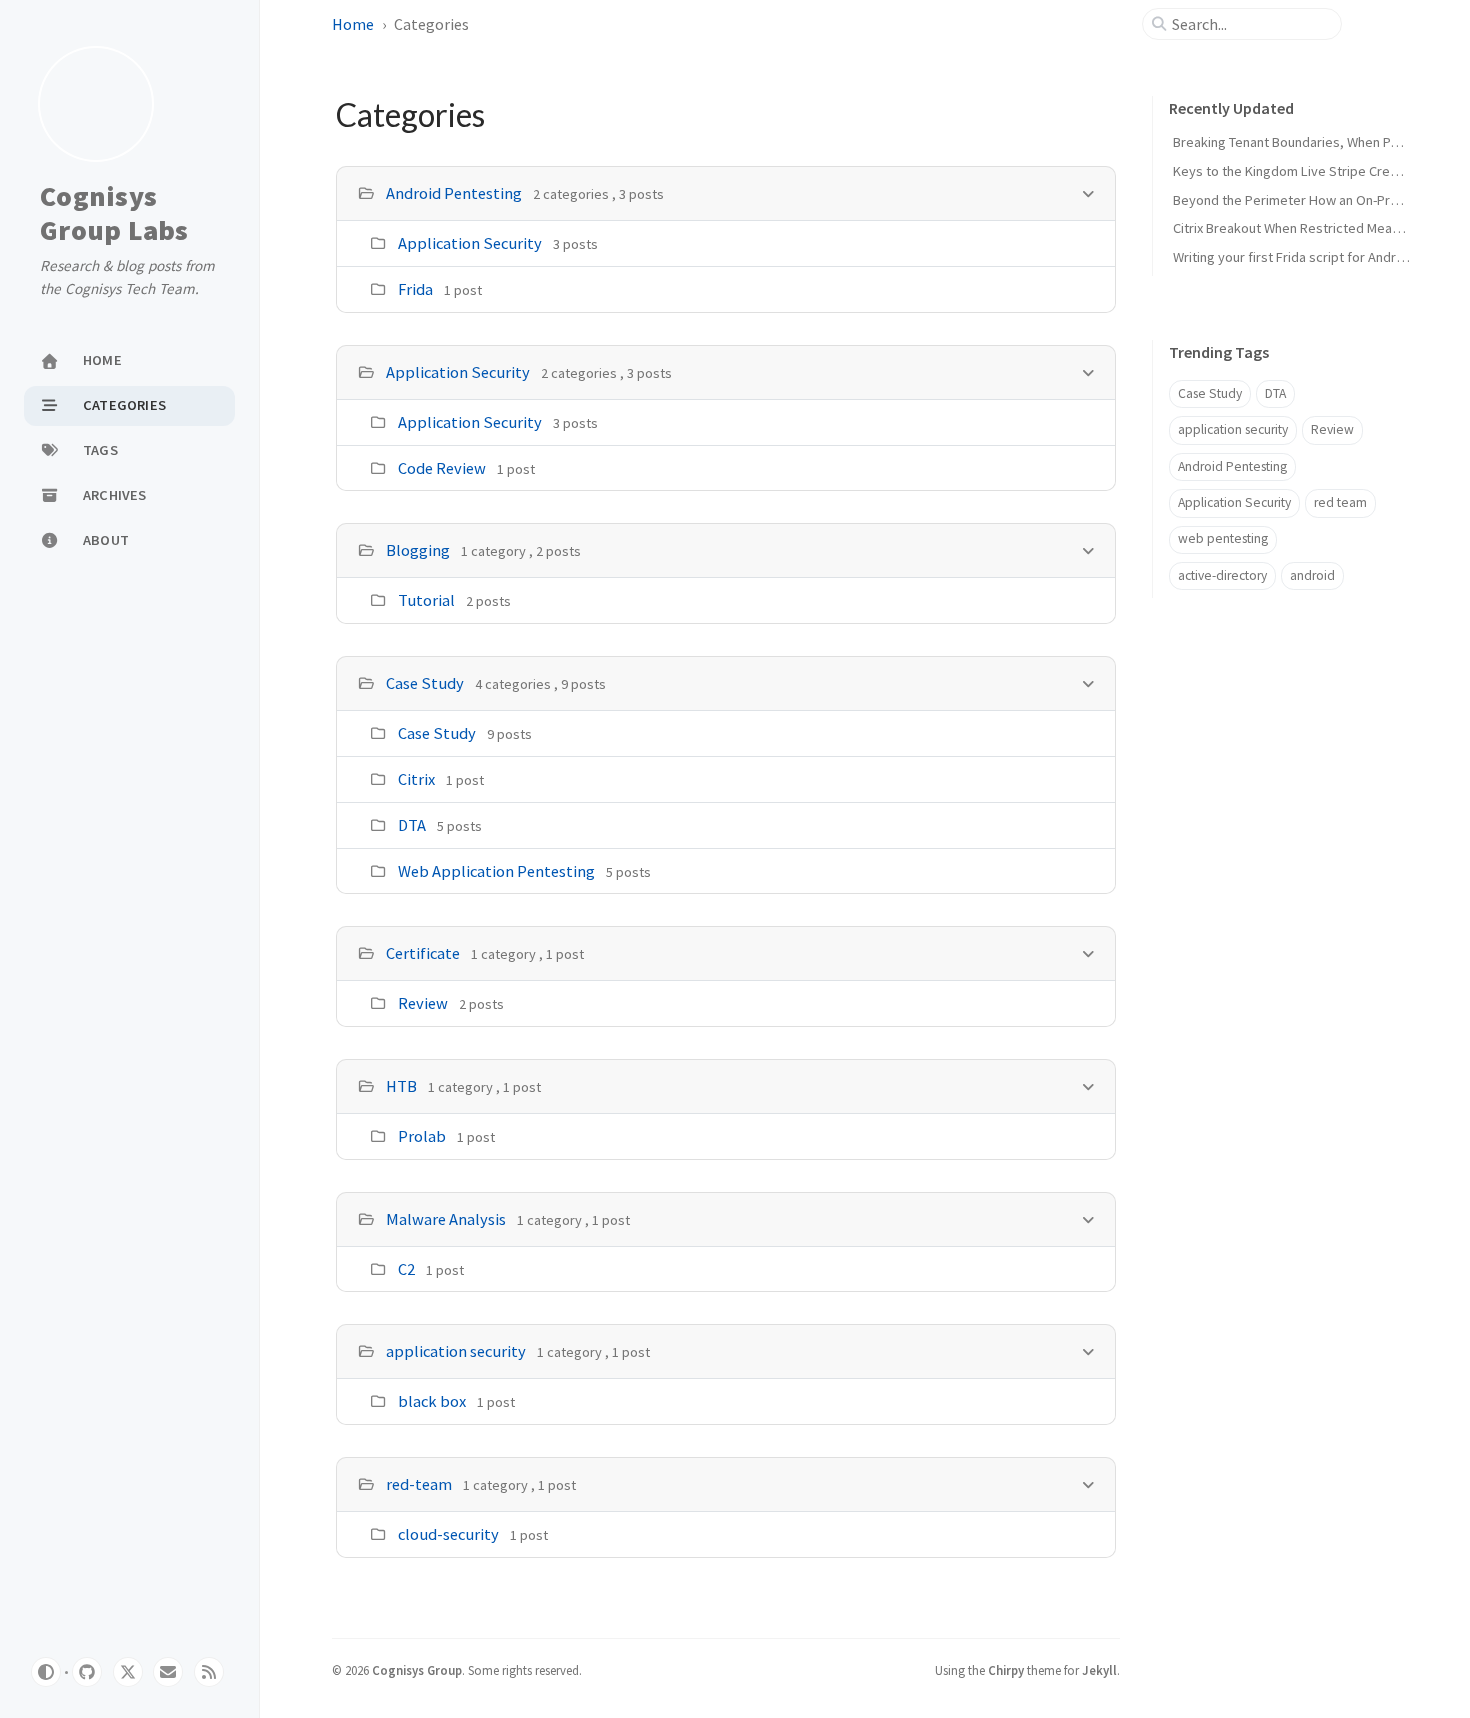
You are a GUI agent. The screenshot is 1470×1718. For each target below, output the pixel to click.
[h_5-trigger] (1088, 1085)
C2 (406, 1269)
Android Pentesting (454, 193)
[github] (87, 1672)
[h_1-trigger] (1088, 371)
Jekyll (1099, 1670)
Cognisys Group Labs (114, 213)
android (1312, 575)
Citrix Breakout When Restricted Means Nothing (1314, 228)
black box (432, 1401)
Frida (415, 289)
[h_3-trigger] (1088, 682)
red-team (419, 1484)
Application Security (470, 243)
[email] (168, 1672)
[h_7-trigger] (1088, 1350)
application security (456, 1351)
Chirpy (1006, 1670)
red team (1340, 502)
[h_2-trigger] (1088, 549)
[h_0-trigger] (1088, 192)
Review (423, 1003)
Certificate (423, 953)
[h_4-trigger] (1088, 952)
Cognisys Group (417, 1670)
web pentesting (1223, 538)
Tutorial (426, 600)
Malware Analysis (446, 1219)
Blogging (418, 550)
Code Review (442, 468)
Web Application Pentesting (496, 871)
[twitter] (128, 1672)
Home (353, 24)
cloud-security (448, 1534)
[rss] (209, 1672)
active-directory (1222, 575)
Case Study (425, 683)
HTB (401, 1086)
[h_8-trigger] (1088, 1483)
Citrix (416, 779)
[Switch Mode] (46, 1672)
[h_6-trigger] (1088, 1218)
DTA (412, 825)
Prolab (422, 1136)
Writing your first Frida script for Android (1294, 257)
